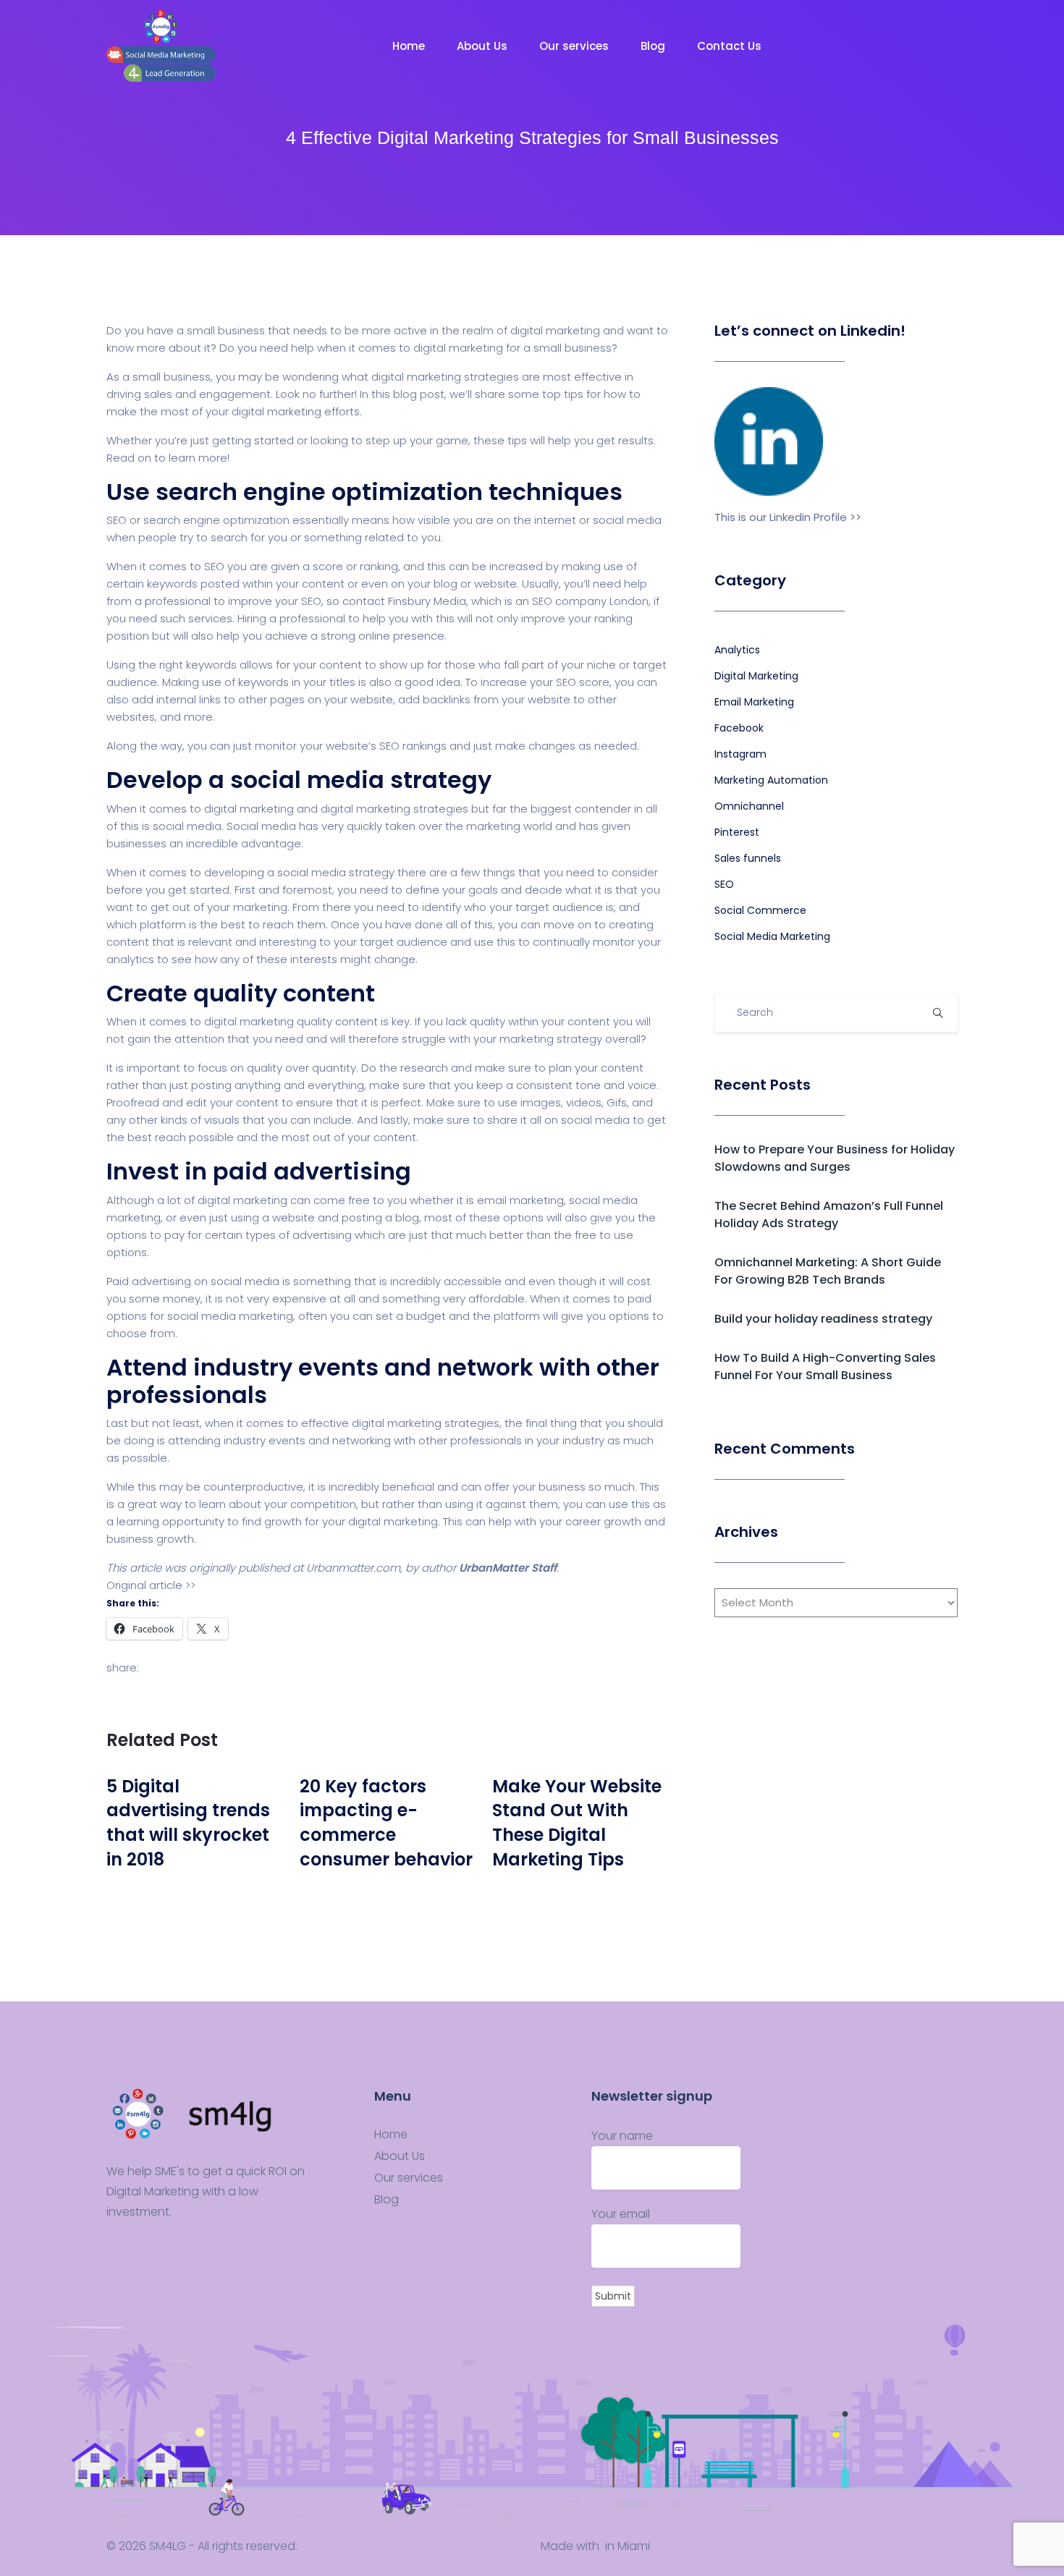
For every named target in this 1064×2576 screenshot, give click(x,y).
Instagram (740, 754)
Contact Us (731, 46)
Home (410, 46)
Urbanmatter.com (353, 1568)
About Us (484, 46)
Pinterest (737, 832)
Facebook (739, 728)
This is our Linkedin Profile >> (788, 517)
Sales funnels (748, 858)
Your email (621, 2214)
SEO (724, 884)
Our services (575, 46)
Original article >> (151, 1585)
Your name (622, 2136)
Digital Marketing (756, 676)
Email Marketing (754, 702)
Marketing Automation (771, 780)
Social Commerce (760, 910)
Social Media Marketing (772, 936)
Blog (654, 46)
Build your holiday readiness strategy (823, 1319)
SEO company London (590, 601)
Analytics (737, 650)
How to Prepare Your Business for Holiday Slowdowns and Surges (835, 1158)
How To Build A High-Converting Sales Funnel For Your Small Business (825, 1367)
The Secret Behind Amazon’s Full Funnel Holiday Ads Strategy (829, 1215)
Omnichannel (749, 806)
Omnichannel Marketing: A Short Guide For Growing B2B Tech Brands (828, 1271)
